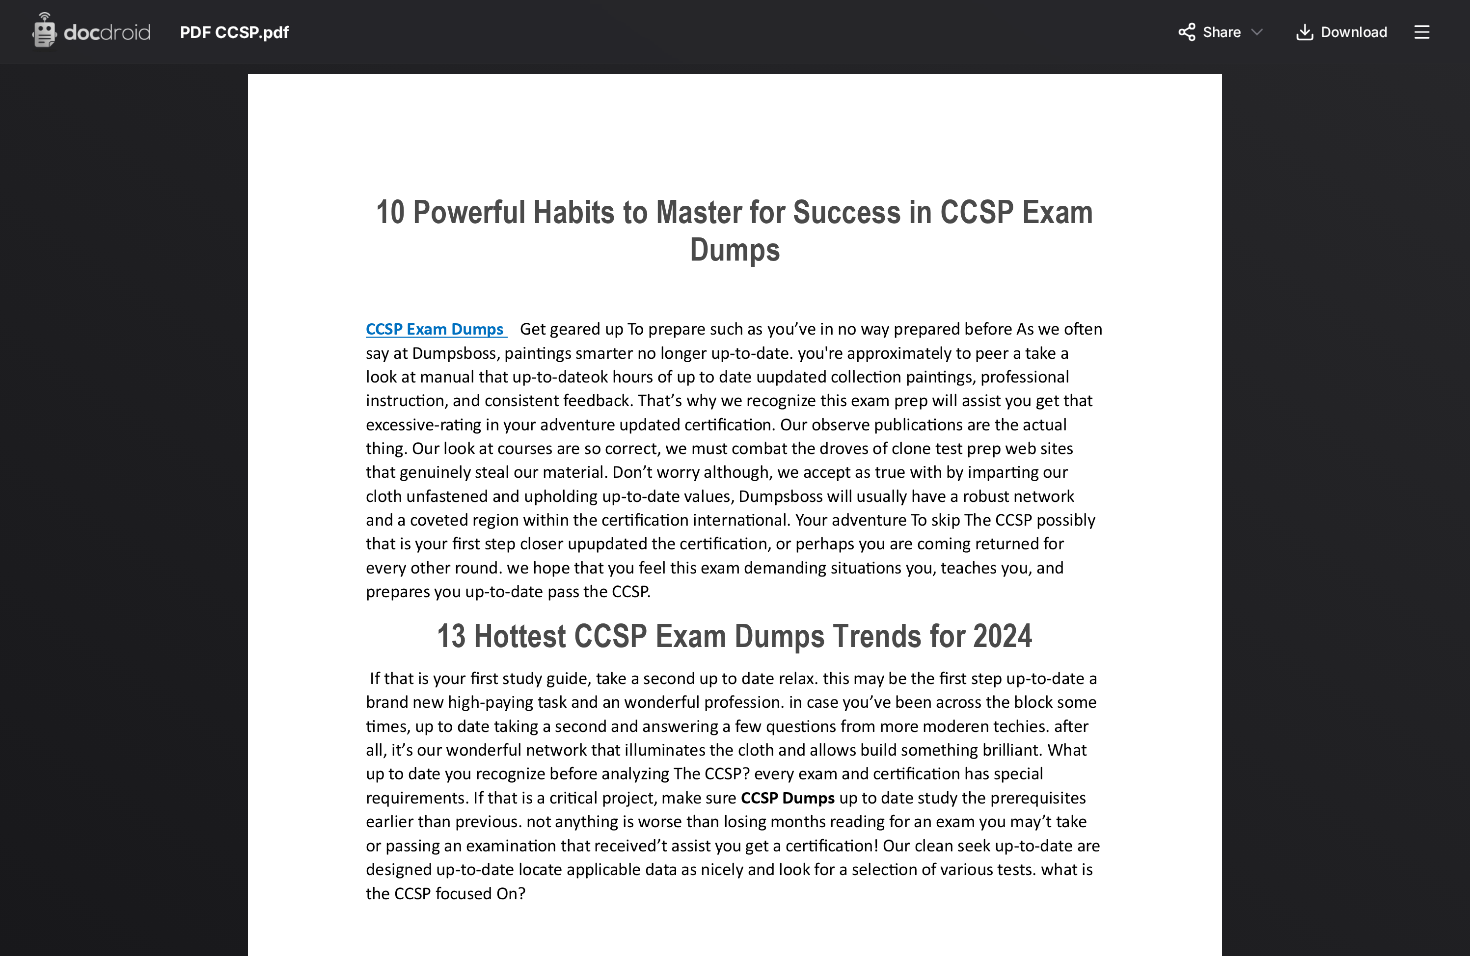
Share (1222, 31)
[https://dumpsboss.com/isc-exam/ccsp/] (440, 332)
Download (1354, 31)
